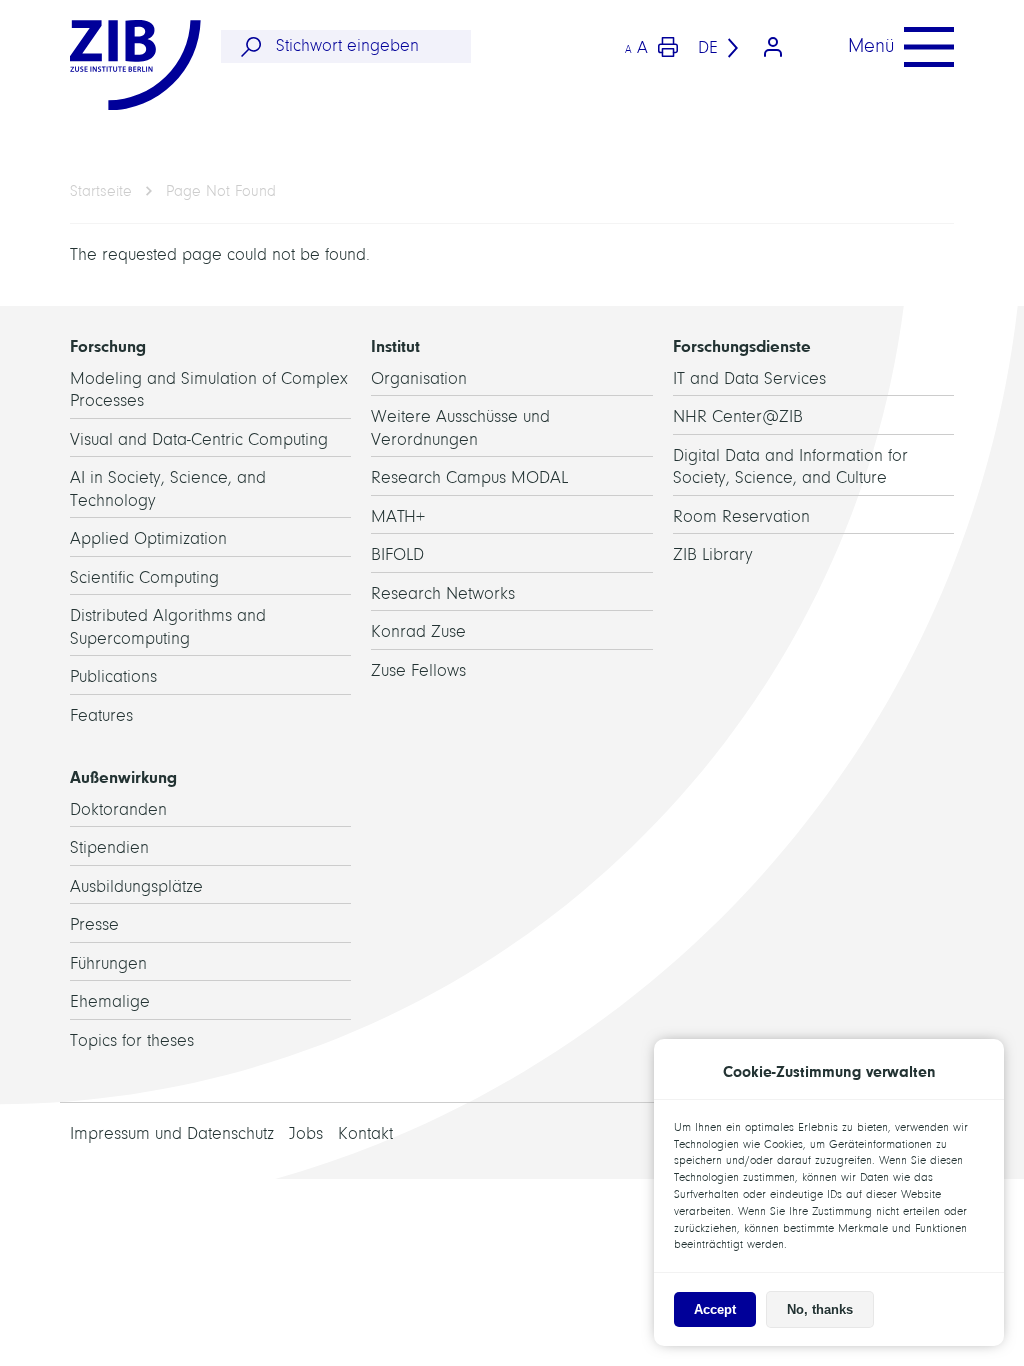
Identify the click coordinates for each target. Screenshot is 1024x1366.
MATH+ (398, 516)
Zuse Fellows (418, 670)
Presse (94, 924)
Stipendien (109, 847)
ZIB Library (713, 554)
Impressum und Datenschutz (172, 1133)
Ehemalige (110, 1001)
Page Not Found (221, 191)
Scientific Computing (144, 577)
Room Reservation (741, 516)
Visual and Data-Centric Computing (199, 439)
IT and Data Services (749, 378)
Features (101, 715)
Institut (395, 346)
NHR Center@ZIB (738, 416)
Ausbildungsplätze (136, 886)
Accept (715, 1309)
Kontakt (365, 1133)
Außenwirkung (123, 777)
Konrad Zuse (418, 631)
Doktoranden (118, 809)
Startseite (101, 191)
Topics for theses (132, 1040)
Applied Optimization (148, 538)
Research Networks (443, 593)
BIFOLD (397, 554)
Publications (113, 676)
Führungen (108, 963)
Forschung (108, 346)
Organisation (419, 378)
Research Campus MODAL (469, 477)
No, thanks (820, 1309)
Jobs (306, 1133)
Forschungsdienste (742, 346)
